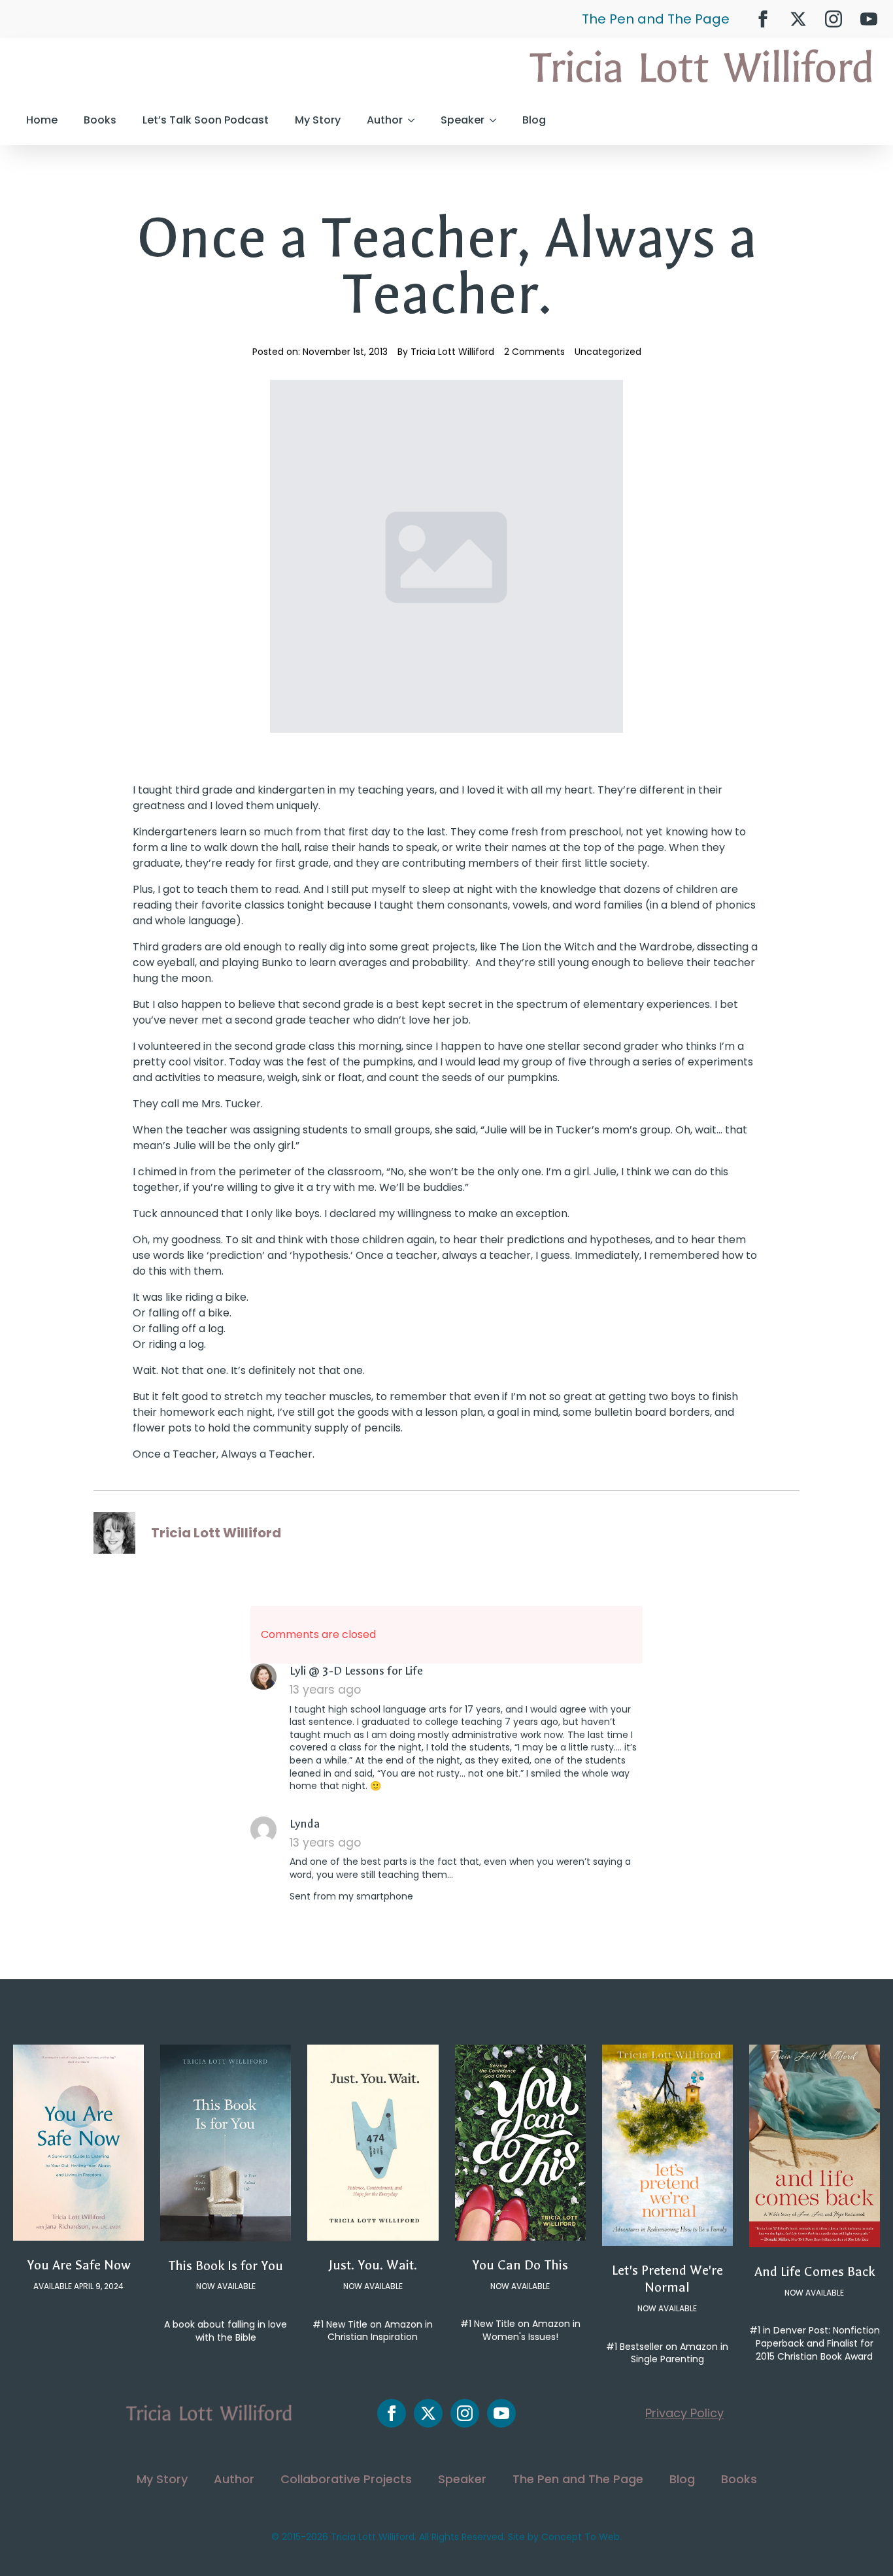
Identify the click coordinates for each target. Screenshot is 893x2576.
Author (385, 120)
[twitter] (798, 19)
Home (42, 120)
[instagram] (834, 19)
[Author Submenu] (415, 120)
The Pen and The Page (656, 19)
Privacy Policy (684, 2413)
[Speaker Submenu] (497, 120)
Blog (534, 120)
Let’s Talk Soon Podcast (206, 120)
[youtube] (869, 19)
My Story (318, 120)
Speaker (463, 120)
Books (100, 120)
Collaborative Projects (346, 2479)
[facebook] (763, 19)
